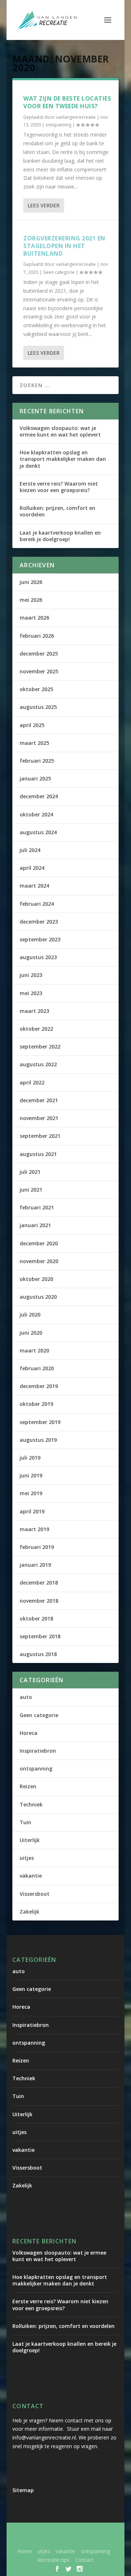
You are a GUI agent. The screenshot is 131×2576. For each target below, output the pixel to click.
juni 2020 (31, 1333)
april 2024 (32, 868)
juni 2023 (31, 975)
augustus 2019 (38, 1440)
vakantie (31, 1876)
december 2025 (39, 654)
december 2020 (39, 1243)
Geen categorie (59, 272)
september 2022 (40, 1046)
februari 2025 (37, 761)
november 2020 (39, 1261)
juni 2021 (31, 1190)
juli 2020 (30, 1315)
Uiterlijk (30, 1840)
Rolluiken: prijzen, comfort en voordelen (57, 511)
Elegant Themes (73, 2532)
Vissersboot (35, 1894)
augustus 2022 (38, 1064)
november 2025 (39, 671)
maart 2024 (34, 886)
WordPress (83, 2540)
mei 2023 (31, 993)
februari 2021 (37, 1207)
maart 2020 (34, 1350)
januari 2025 (35, 778)
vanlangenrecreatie (76, 117)
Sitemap (23, 2490)
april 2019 (32, 1511)
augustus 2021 (38, 1154)
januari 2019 (35, 1565)
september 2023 (40, 939)
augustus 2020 (38, 1297)
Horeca (29, 1733)
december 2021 (39, 1100)
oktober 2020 (36, 1279)
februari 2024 (37, 904)
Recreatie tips (53, 2560)
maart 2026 (34, 618)
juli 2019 (30, 1458)
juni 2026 (31, 582)
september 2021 (40, 1136)
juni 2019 (31, 1475)
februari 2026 (37, 636)
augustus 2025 (38, 707)
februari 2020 (37, 1368)
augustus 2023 (38, 957)
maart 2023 (34, 1011)
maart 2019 (34, 1529)
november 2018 (39, 1601)
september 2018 (40, 1636)
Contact (84, 2560)
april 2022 (32, 1082)
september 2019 (40, 1422)
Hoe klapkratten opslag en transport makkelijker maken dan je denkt (63, 459)
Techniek (31, 1804)
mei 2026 (31, 600)
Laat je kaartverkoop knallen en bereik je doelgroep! (60, 536)
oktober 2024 (36, 814)
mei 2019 (31, 1493)
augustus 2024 (38, 832)
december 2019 (39, 1386)
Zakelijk (29, 1912)
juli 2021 (30, 1172)
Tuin (25, 1822)
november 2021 (39, 1118)
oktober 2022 (36, 1029)
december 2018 (39, 1583)
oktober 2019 (36, 1404)
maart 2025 (34, 743)
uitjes (27, 1858)
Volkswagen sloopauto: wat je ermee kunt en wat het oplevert (60, 431)
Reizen (28, 1786)
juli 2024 (30, 850)
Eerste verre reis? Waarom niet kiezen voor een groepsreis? (59, 487)
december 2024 (39, 796)
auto (26, 1697)
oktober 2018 (36, 1618)
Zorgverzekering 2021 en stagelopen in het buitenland (64, 246)
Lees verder (44, 205)
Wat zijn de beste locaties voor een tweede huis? (67, 102)
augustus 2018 (38, 1654)
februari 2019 (37, 1547)
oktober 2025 (36, 689)
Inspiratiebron (38, 1751)
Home (25, 2551)
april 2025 (32, 725)
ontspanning (58, 125)
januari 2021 (35, 1225)
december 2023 (39, 922)
